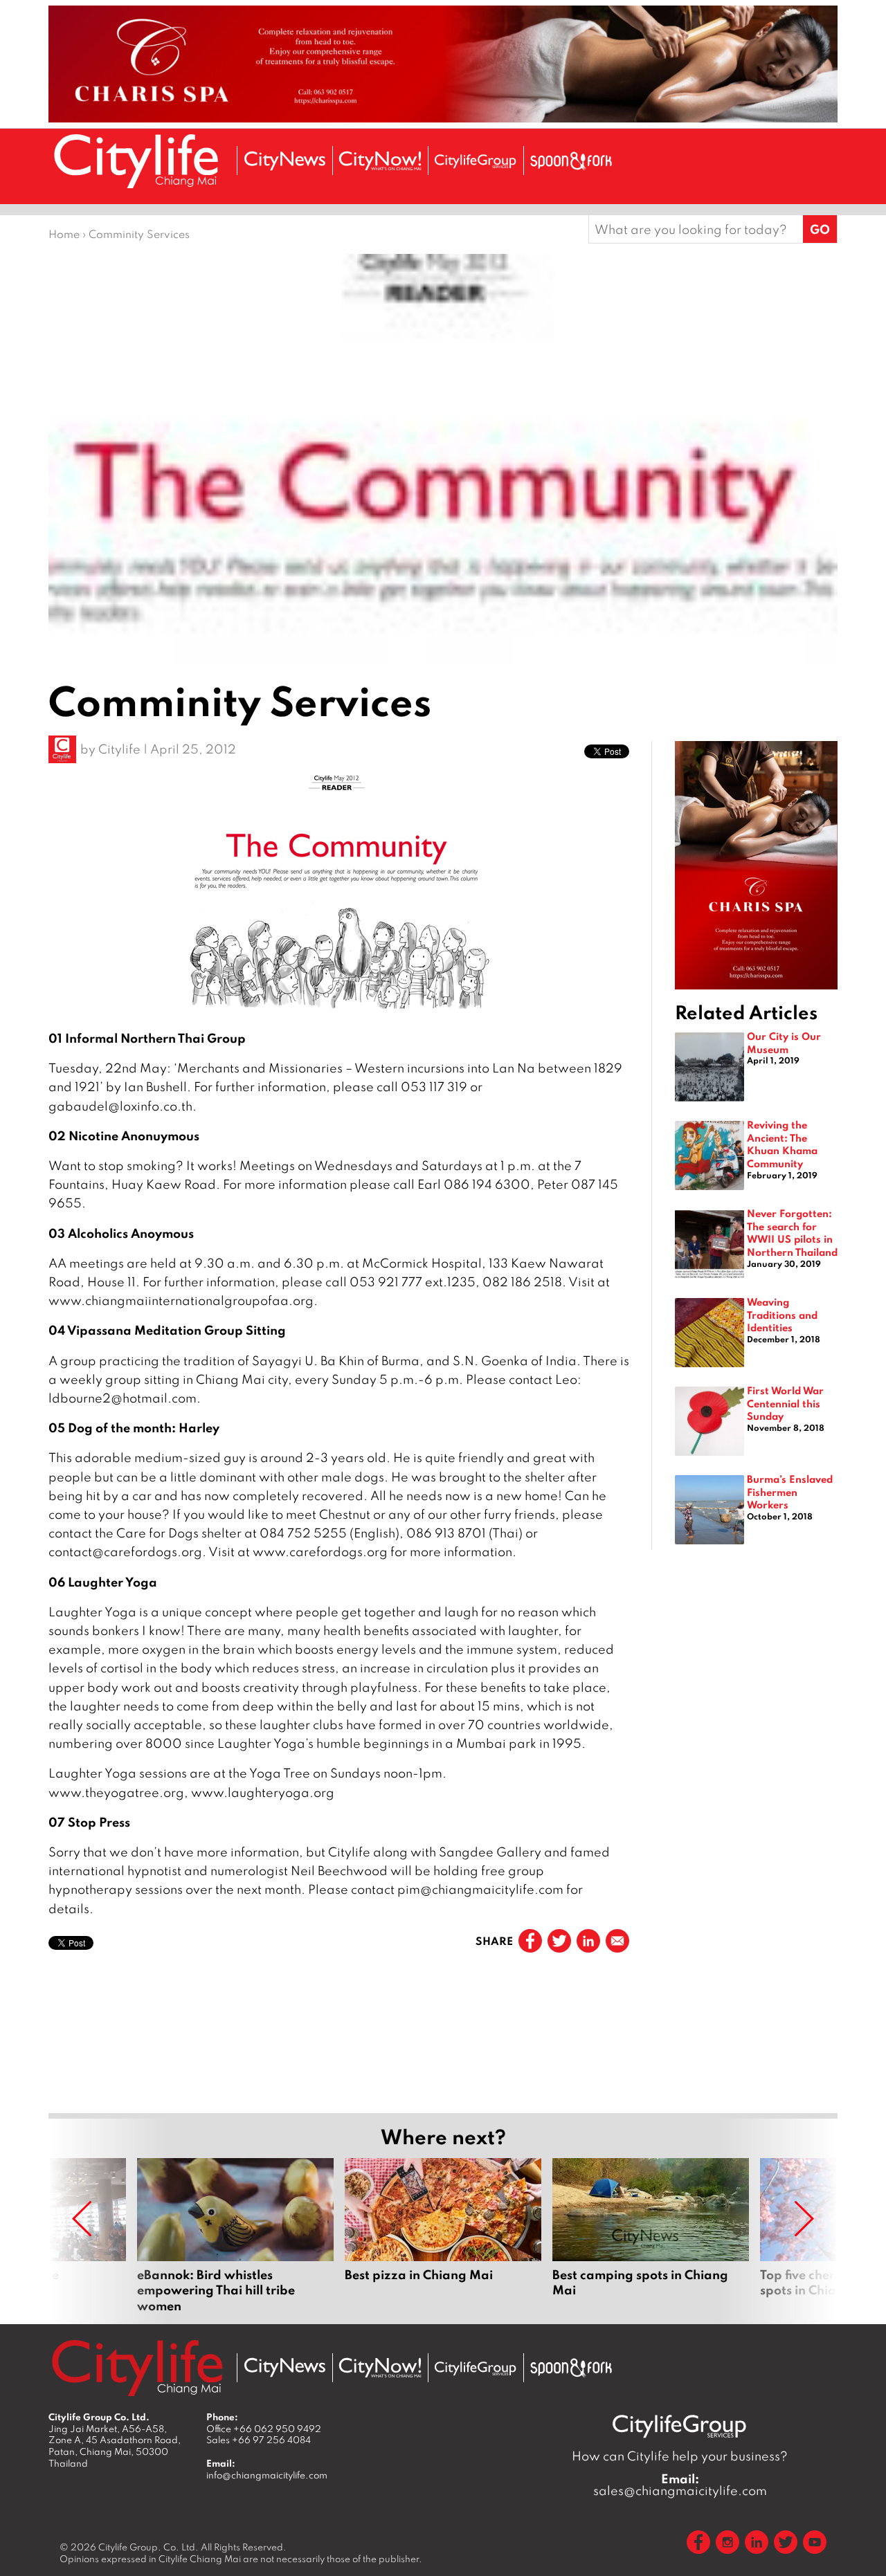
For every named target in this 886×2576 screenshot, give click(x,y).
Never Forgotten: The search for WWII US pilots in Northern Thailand (792, 1232)
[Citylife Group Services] (476, 161)
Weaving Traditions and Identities (782, 1314)
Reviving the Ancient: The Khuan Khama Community (782, 1144)
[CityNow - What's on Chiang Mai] (380, 2368)
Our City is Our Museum (784, 1042)
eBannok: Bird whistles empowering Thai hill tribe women (235, 2236)
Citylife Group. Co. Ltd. (148, 2547)
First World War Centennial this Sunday (785, 1403)
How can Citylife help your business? (680, 2456)
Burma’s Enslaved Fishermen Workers (790, 1491)
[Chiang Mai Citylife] (137, 161)
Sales (259, 2440)
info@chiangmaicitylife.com (267, 2475)
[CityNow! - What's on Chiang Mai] (380, 161)
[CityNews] (284, 161)
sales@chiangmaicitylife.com (680, 2485)
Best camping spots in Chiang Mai (651, 2236)
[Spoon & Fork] (571, 161)
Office (264, 2429)
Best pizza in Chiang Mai (443, 2236)
